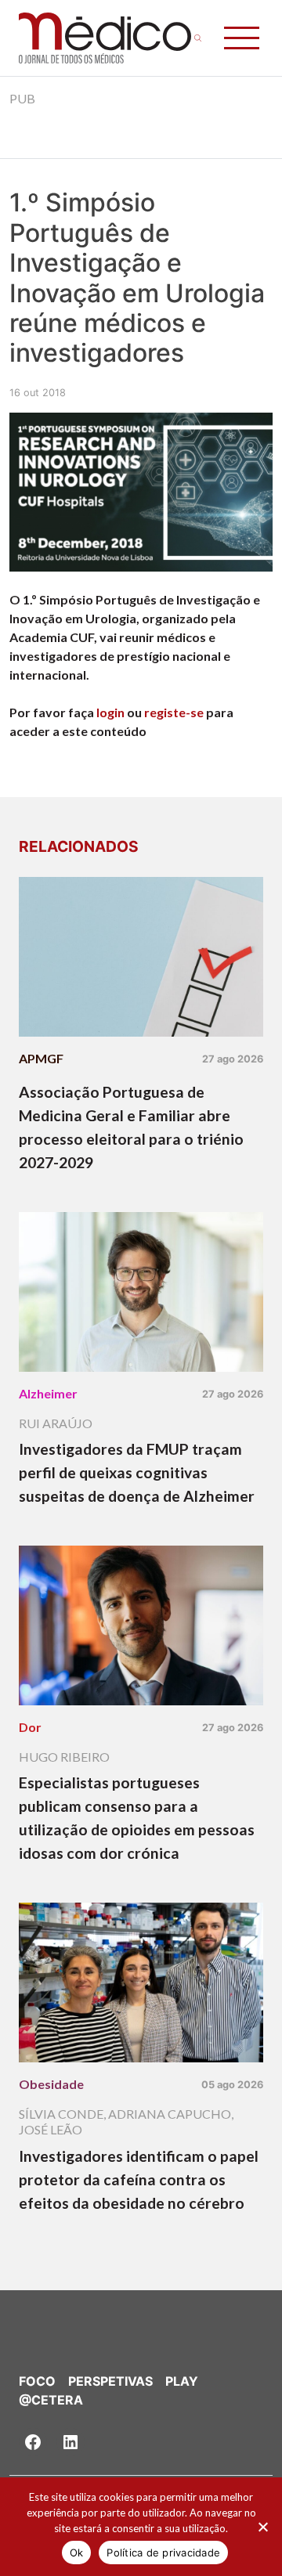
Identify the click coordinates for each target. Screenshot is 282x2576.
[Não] (262, 2527)
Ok (77, 2553)
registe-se (174, 712)
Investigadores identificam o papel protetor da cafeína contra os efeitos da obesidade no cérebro (139, 2179)
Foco (37, 2381)
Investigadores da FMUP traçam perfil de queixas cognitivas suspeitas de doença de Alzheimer (137, 1472)
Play (182, 2381)
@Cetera (51, 2400)
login (110, 712)
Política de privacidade (163, 2553)
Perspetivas (110, 2381)
